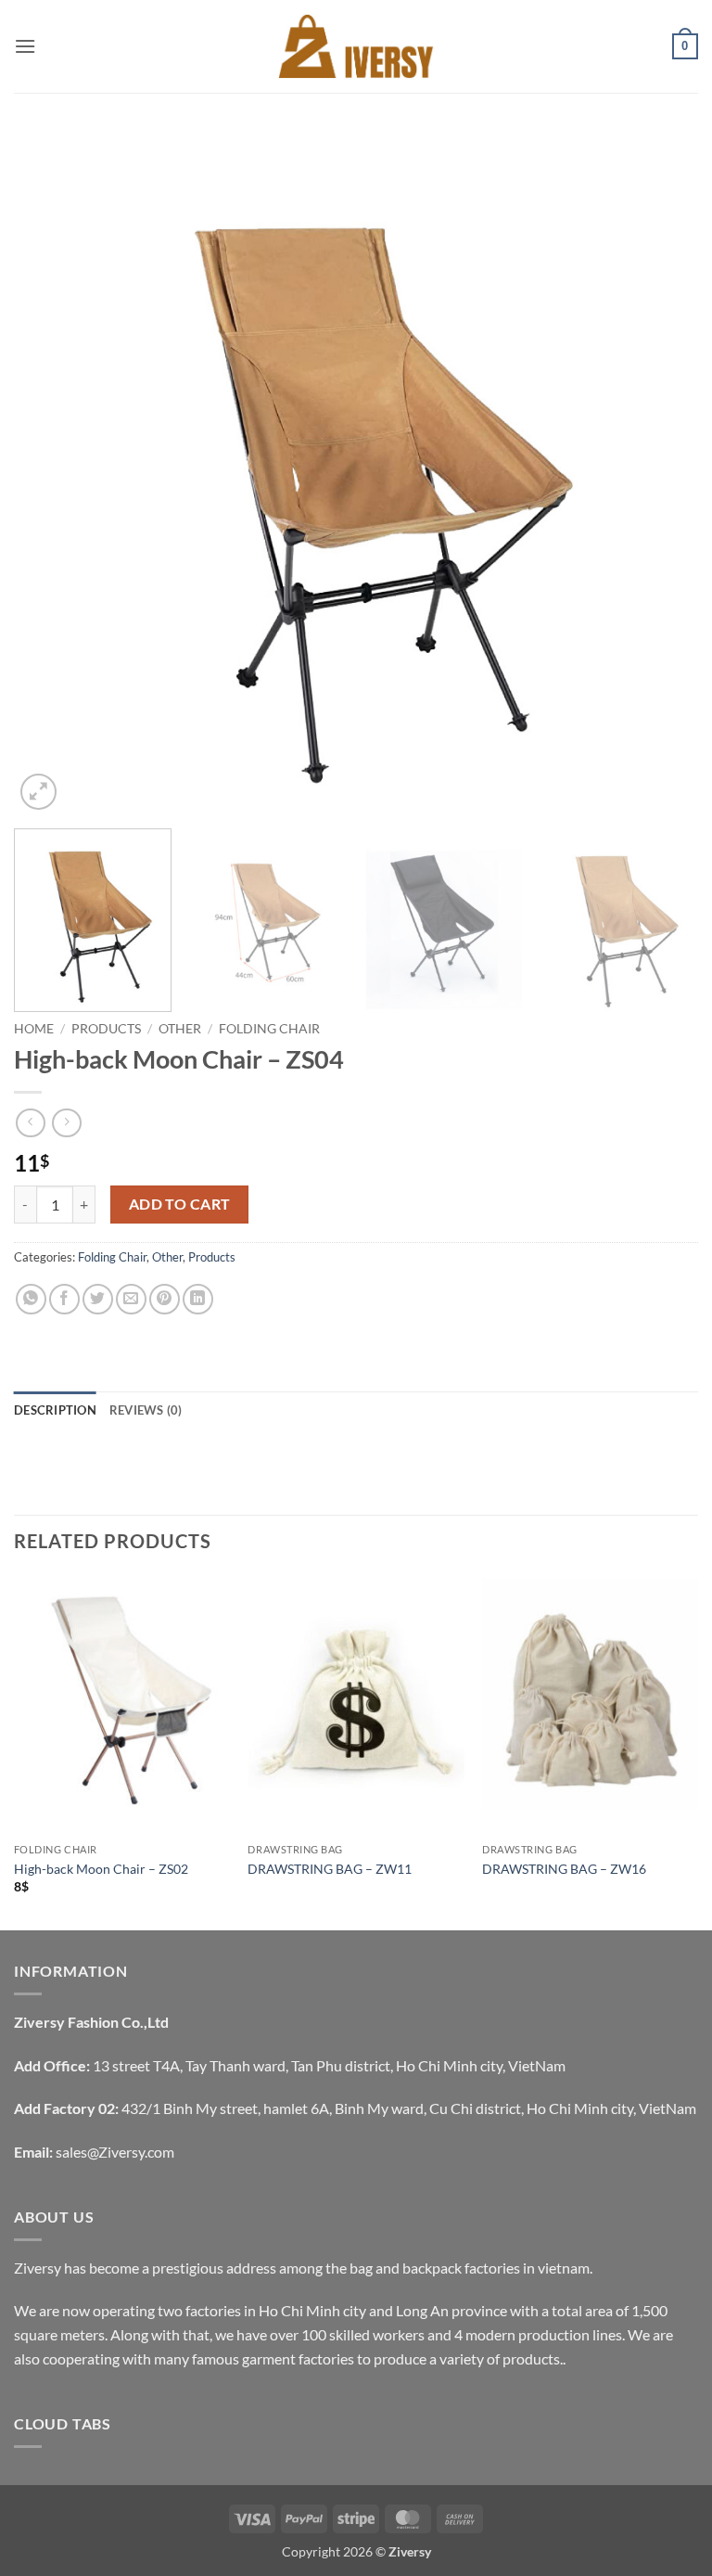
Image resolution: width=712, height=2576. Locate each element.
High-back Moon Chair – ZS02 (101, 1869)
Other (180, 1029)
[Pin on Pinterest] (165, 1299)
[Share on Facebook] (64, 1299)
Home (34, 1029)
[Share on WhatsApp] (31, 1299)
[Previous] (51, 472)
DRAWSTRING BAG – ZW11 (330, 1869)
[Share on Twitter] (98, 1299)
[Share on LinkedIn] (198, 1299)
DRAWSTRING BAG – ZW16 (564, 1869)
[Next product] (30, 1123)
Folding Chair (269, 1029)
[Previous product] (66, 1123)
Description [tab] (55, 1410)
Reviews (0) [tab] (146, 1410)
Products (106, 1029)
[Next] (661, 472)
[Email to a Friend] (131, 1299)
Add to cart (180, 1204)
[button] (25, 46)
